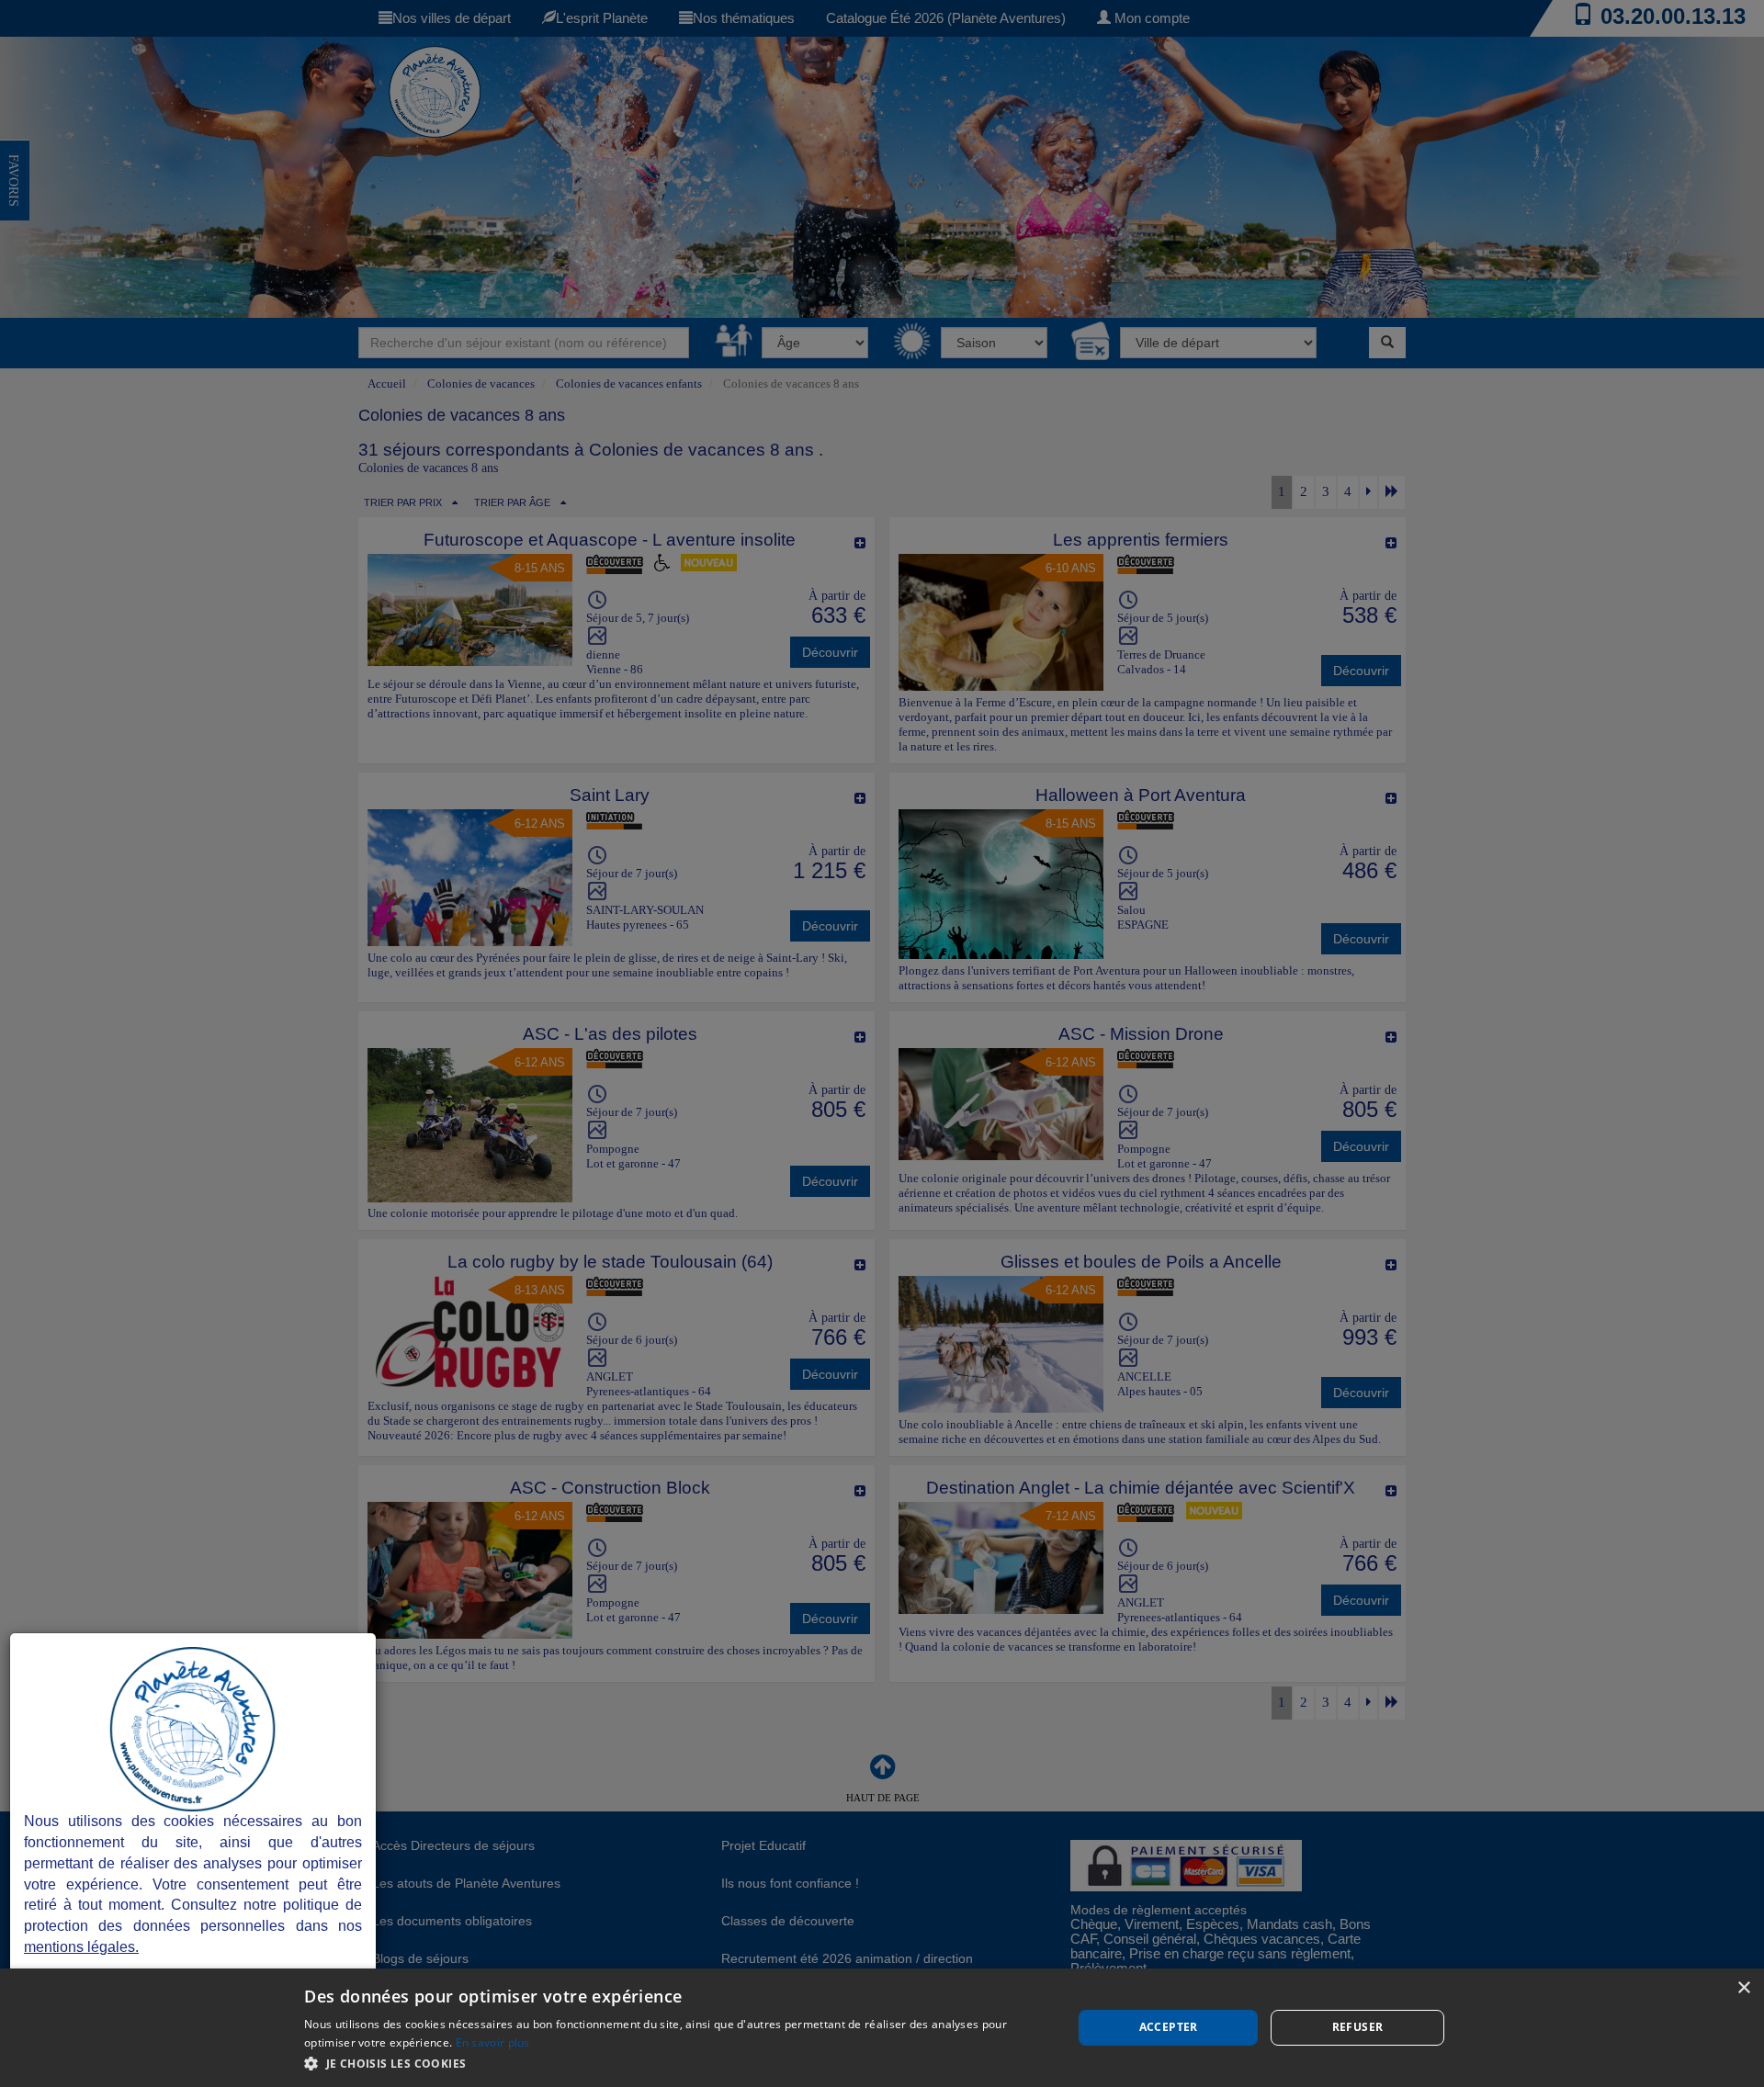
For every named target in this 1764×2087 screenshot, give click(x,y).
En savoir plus (493, 2042)
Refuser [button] (1358, 2027)
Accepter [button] (1169, 2027)
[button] (677, 2063)
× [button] (1743, 1988)
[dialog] (882, 2028)
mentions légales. (81, 1947)
